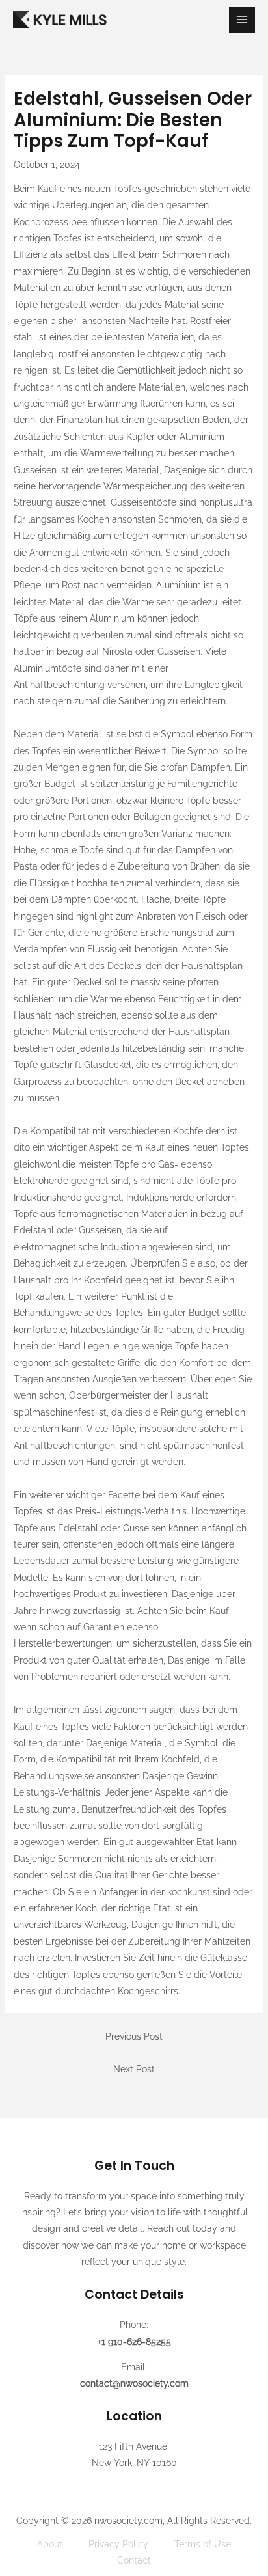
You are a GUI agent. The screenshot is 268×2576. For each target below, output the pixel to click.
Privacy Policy (118, 2544)
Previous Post (134, 2036)
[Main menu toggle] (242, 20)
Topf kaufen (39, 1296)
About (50, 2544)
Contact (134, 2560)
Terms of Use (203, 2544)
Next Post (134, 2069)
